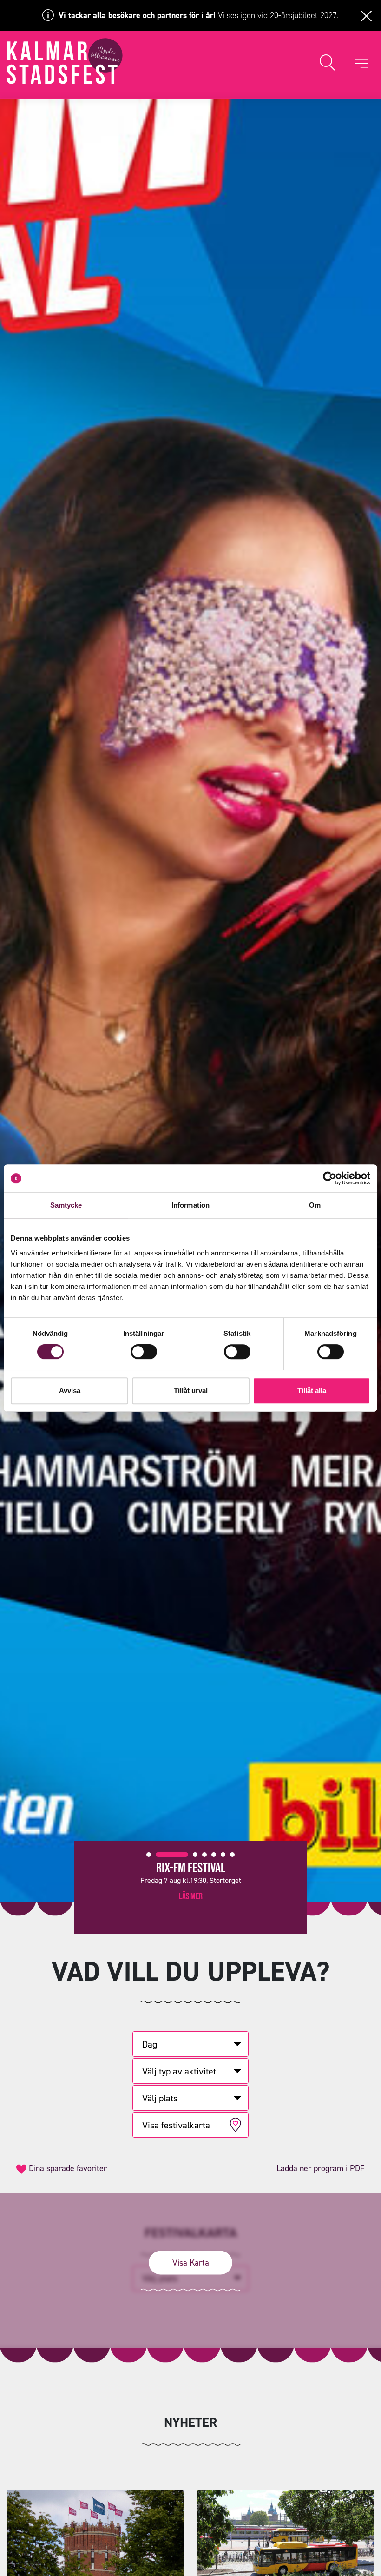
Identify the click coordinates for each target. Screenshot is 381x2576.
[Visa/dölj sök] (327, 63)
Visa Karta (191, 2262)
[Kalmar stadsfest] (65, 61)
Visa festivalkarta (176, 2125)
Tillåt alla (312, 1390)
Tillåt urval (191, 1390)
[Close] (366, 15)
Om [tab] (315, 1205)
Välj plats (160, 2098)
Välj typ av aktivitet (179, 2071)
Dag (150, 2044)
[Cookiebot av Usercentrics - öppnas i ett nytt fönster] (330, 1178)
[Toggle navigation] (361, 63)
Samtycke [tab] (66, 1205)
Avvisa (70, 1390)
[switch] (144, 1352)
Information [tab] (190, 1205)
